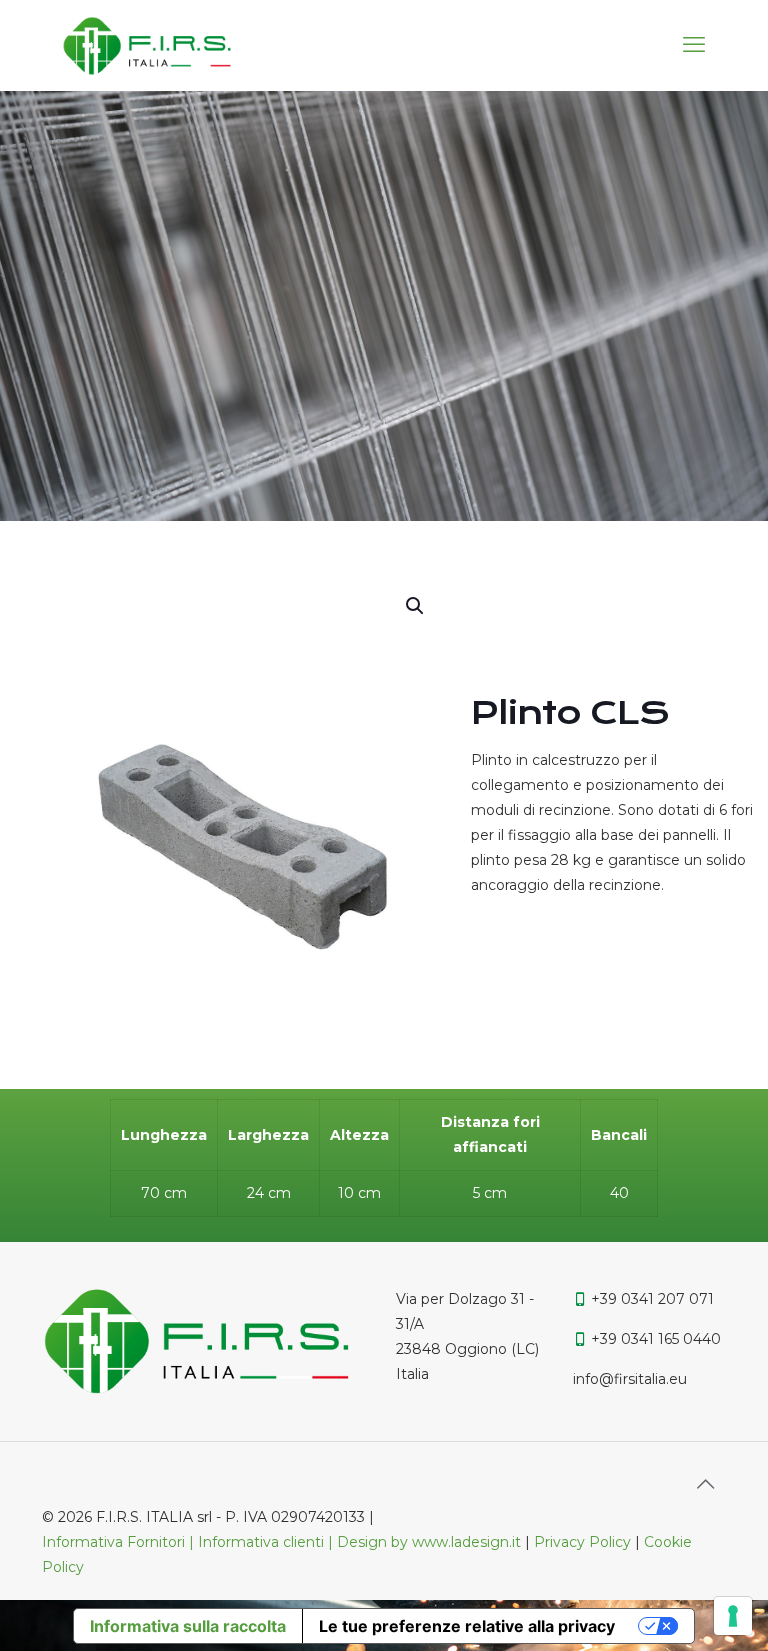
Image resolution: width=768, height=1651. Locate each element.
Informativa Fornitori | (120, 1542)
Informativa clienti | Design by (305, 1542)
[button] (416, 606)
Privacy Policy (582, 1542)
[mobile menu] (694, 45)
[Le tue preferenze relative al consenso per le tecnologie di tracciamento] (733, 1616)
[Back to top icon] (705, 1484)
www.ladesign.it (468, 1542)
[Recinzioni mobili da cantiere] (147, 45)
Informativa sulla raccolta (188, 1626)
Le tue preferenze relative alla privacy (467, 1626)
